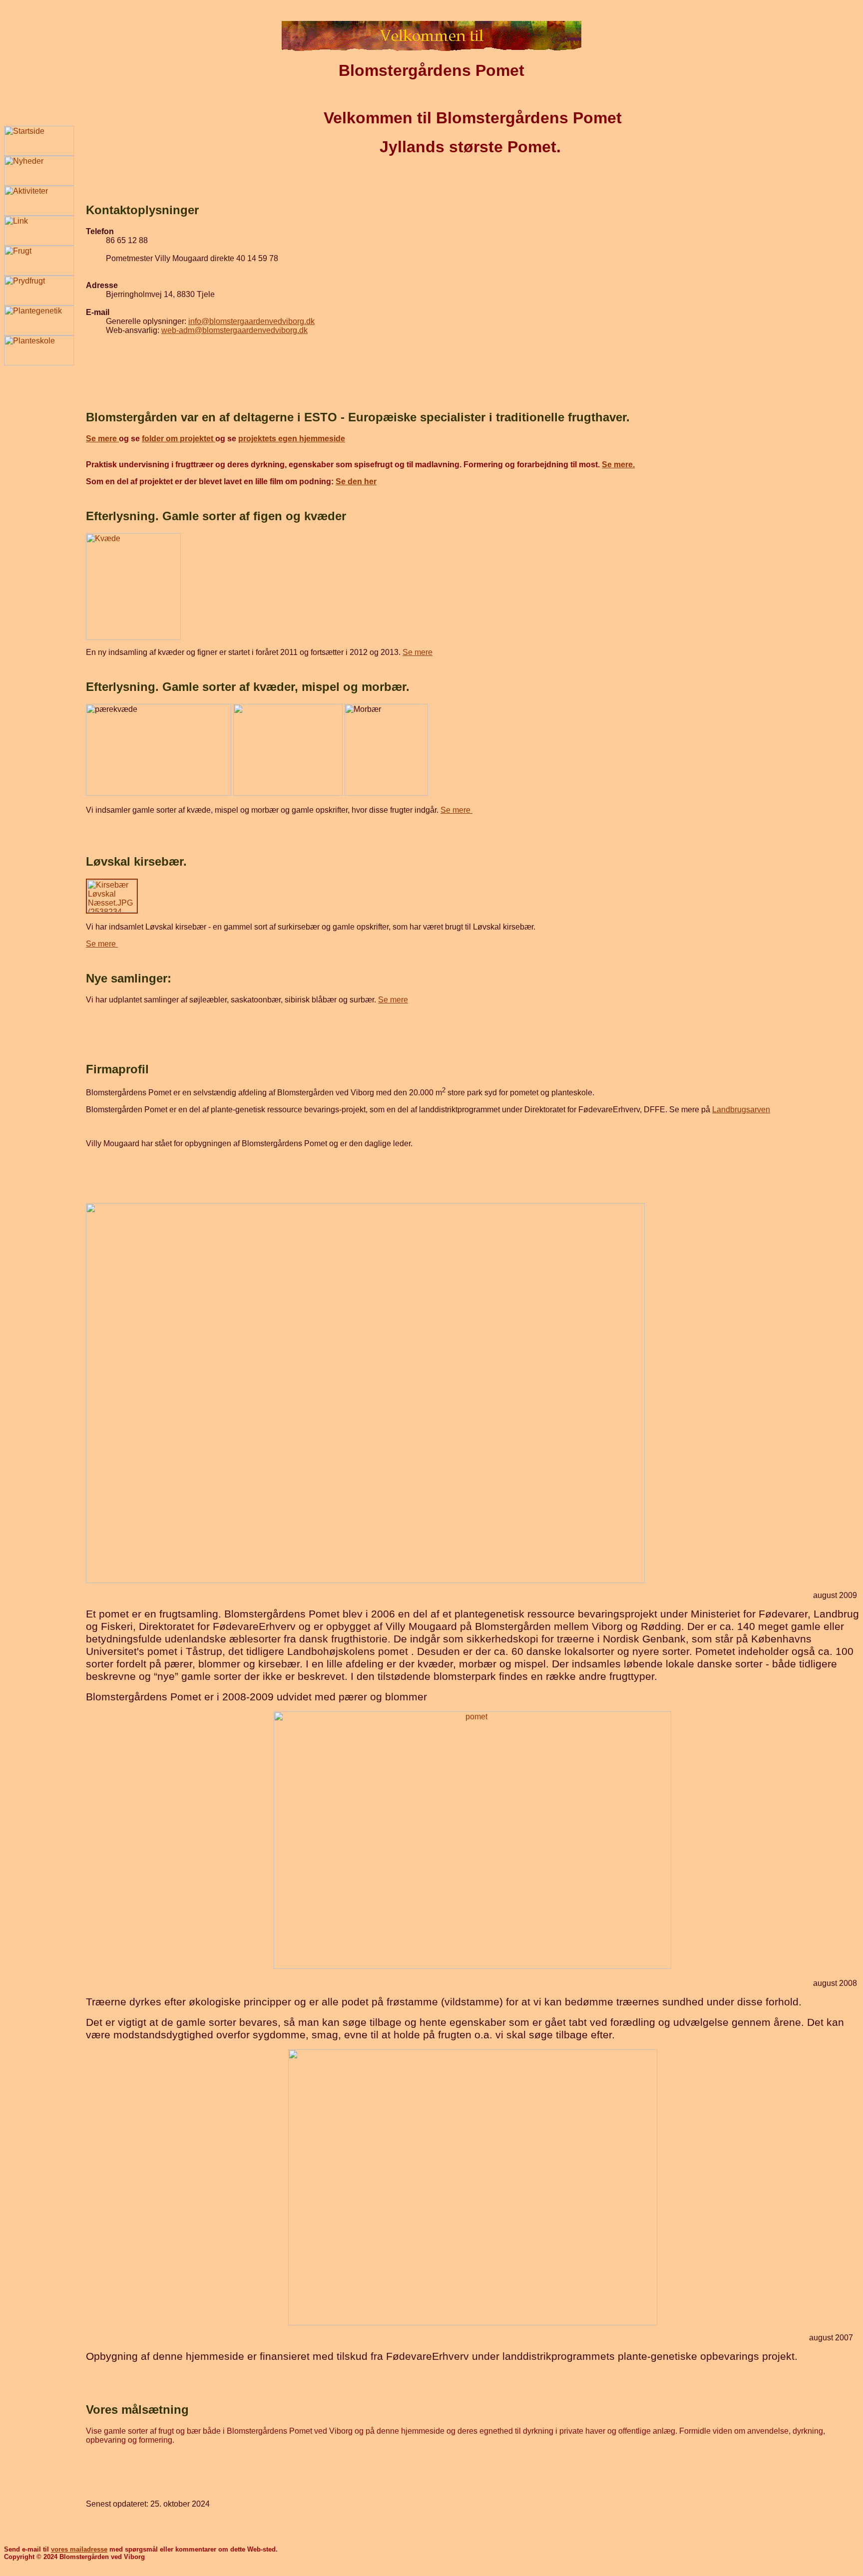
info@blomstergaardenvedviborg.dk (251, 321)
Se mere (102, 439)
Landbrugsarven (741, 1110)
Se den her (356, 482)
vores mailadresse (79, 2549)
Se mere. (618, 465)
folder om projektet (179, 439)
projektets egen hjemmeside (292, 439)
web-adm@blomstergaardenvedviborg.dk (234, 330)
